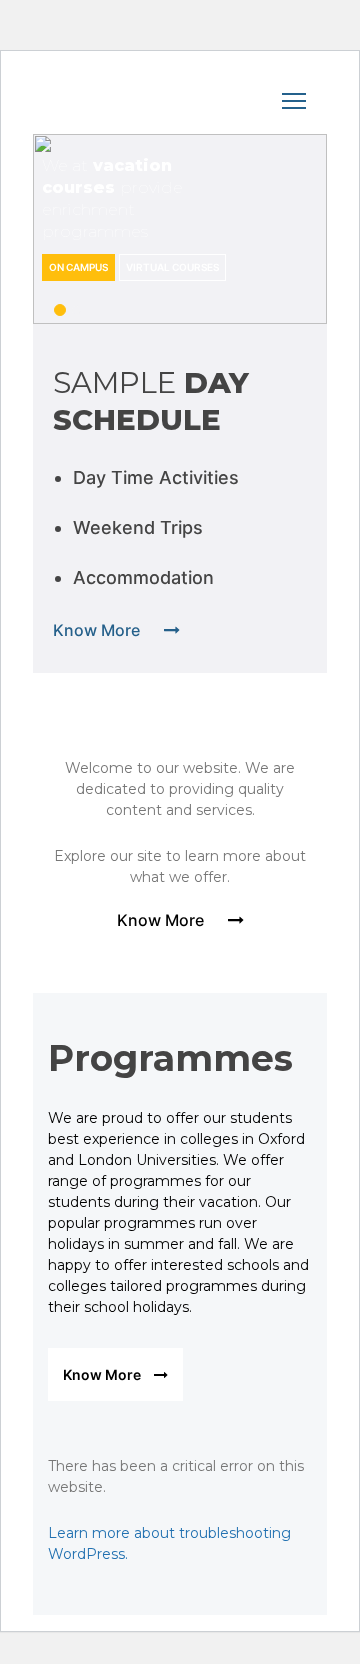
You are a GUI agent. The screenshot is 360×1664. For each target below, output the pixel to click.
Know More (98, 630)
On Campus (78, 267)
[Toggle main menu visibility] (180, 98)
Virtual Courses (172, 267)
